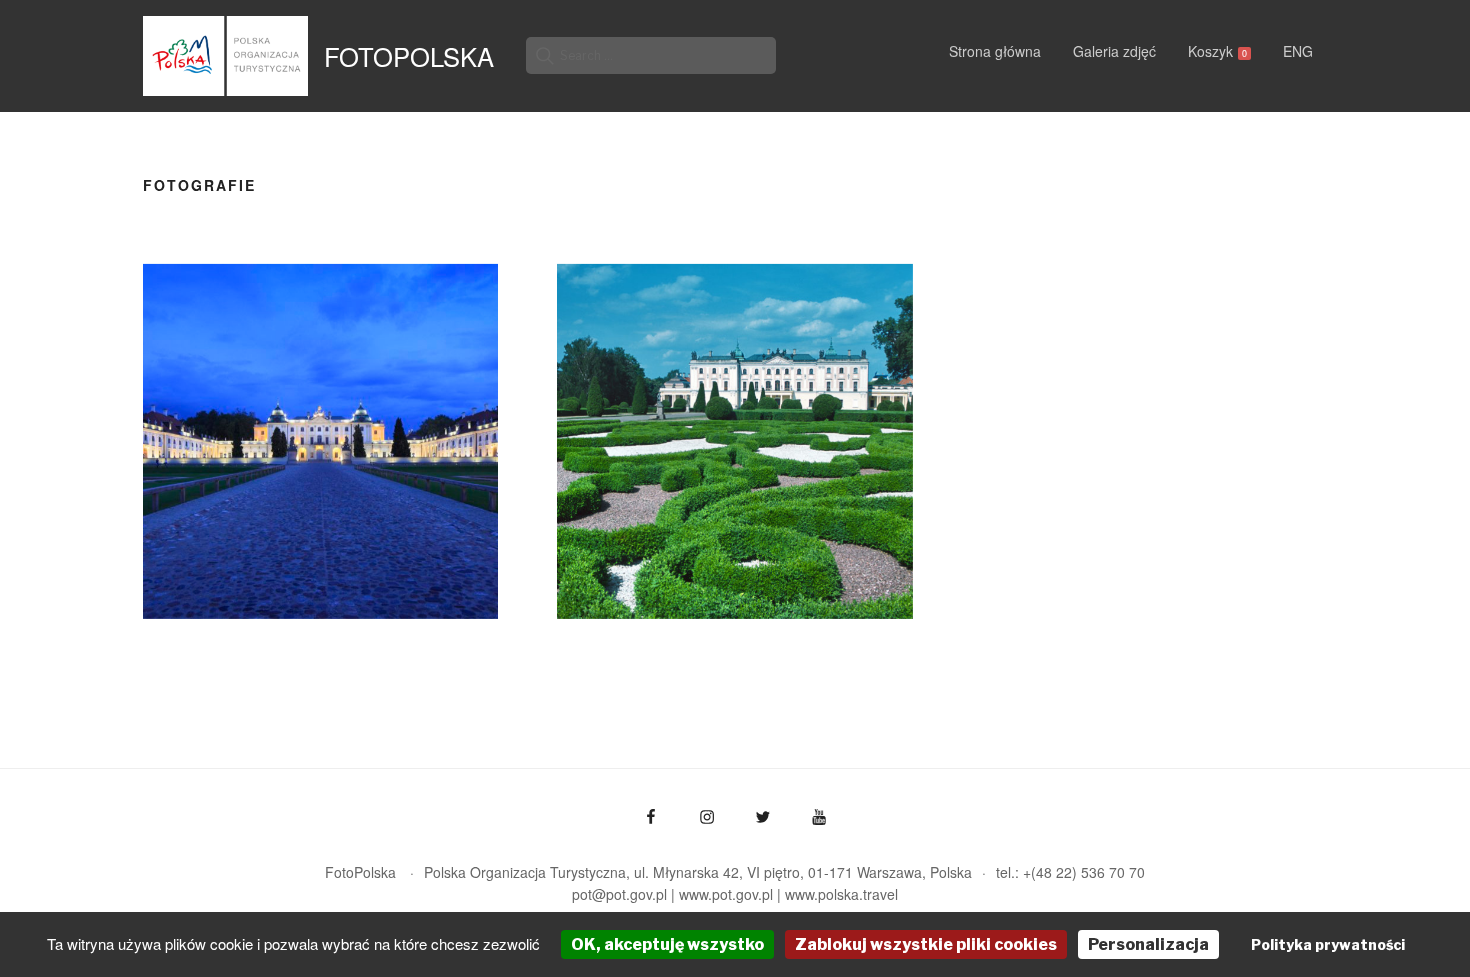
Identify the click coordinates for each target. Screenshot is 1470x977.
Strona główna (995, 51)
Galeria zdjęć (1114, 51)
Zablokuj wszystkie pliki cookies (926, 944)
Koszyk (1217, 51)
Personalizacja (1148, 944)
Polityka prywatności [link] (1328, 944)
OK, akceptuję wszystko (667, 944)
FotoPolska (409, 56)
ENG (1298, 51)
